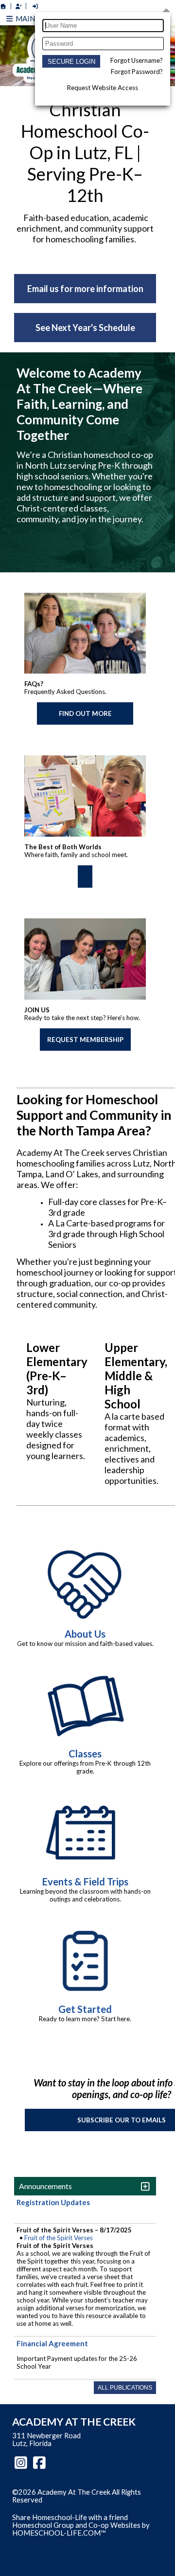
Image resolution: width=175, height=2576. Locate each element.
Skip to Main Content (53, 2508)
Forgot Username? (137, 60)
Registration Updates (53, 2202)
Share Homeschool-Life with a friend (70, 2517)
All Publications (125, 2388)
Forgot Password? (137, 72)
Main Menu (36, 18)
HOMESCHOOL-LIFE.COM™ (59, 2533)
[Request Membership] (18, 6)
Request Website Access (103, 88)
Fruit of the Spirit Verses (59, 2238)
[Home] (3, 6)
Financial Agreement (52, 2343)
